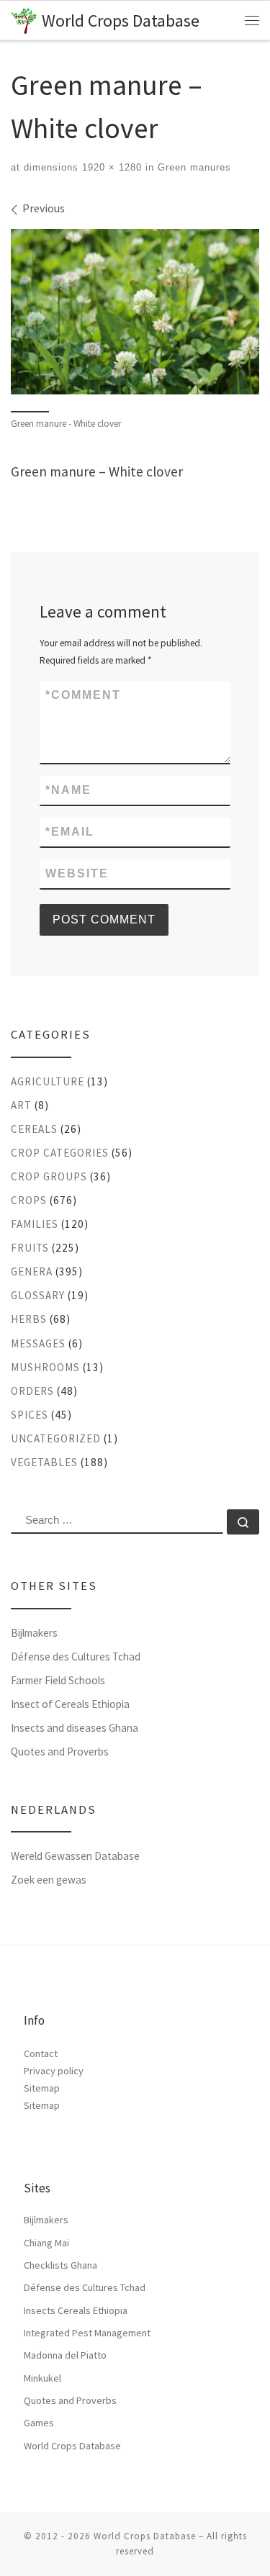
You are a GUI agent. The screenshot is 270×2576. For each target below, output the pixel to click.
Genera (32, 1271)
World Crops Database (72, 2446)
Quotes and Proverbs (60, 1752)
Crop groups (49, 1176)
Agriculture (48, 1081)
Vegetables (44, 1462)
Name (68, 790)
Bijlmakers (34, 1633)
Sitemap (42, 2088)
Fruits (30, 1248)
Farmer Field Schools (58, 1680)
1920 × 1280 (110, 167)
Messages (38, 1343)
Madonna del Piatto (65, 2355)
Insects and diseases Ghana (75, 1728)
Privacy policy (54, 2071)
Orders (32, 1391)
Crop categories (60, 1153)
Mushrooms (45, 1367)
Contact (41, 2053)
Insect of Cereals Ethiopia (70, 1704)
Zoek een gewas (49, 1880)
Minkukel (42, 2378)
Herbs (29, 1319)
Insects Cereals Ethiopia (76, 2310)
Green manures (193, 167)
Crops (29, 1200)
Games (39, 2423)
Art (21, 1105)
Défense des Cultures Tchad (76, 1657)
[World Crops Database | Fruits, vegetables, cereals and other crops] (24, 19)
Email (70, 832)
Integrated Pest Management (87, 2333)
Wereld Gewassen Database (75, 1856)
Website (77, 873)
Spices (30, 1415)
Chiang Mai (46, 2243)
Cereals (34, 1129)
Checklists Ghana (60, 2265)
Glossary (38, 1295)
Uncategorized (56, 1438)
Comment (83, 695)
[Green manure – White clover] (135, 312)
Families (35, 1224)
